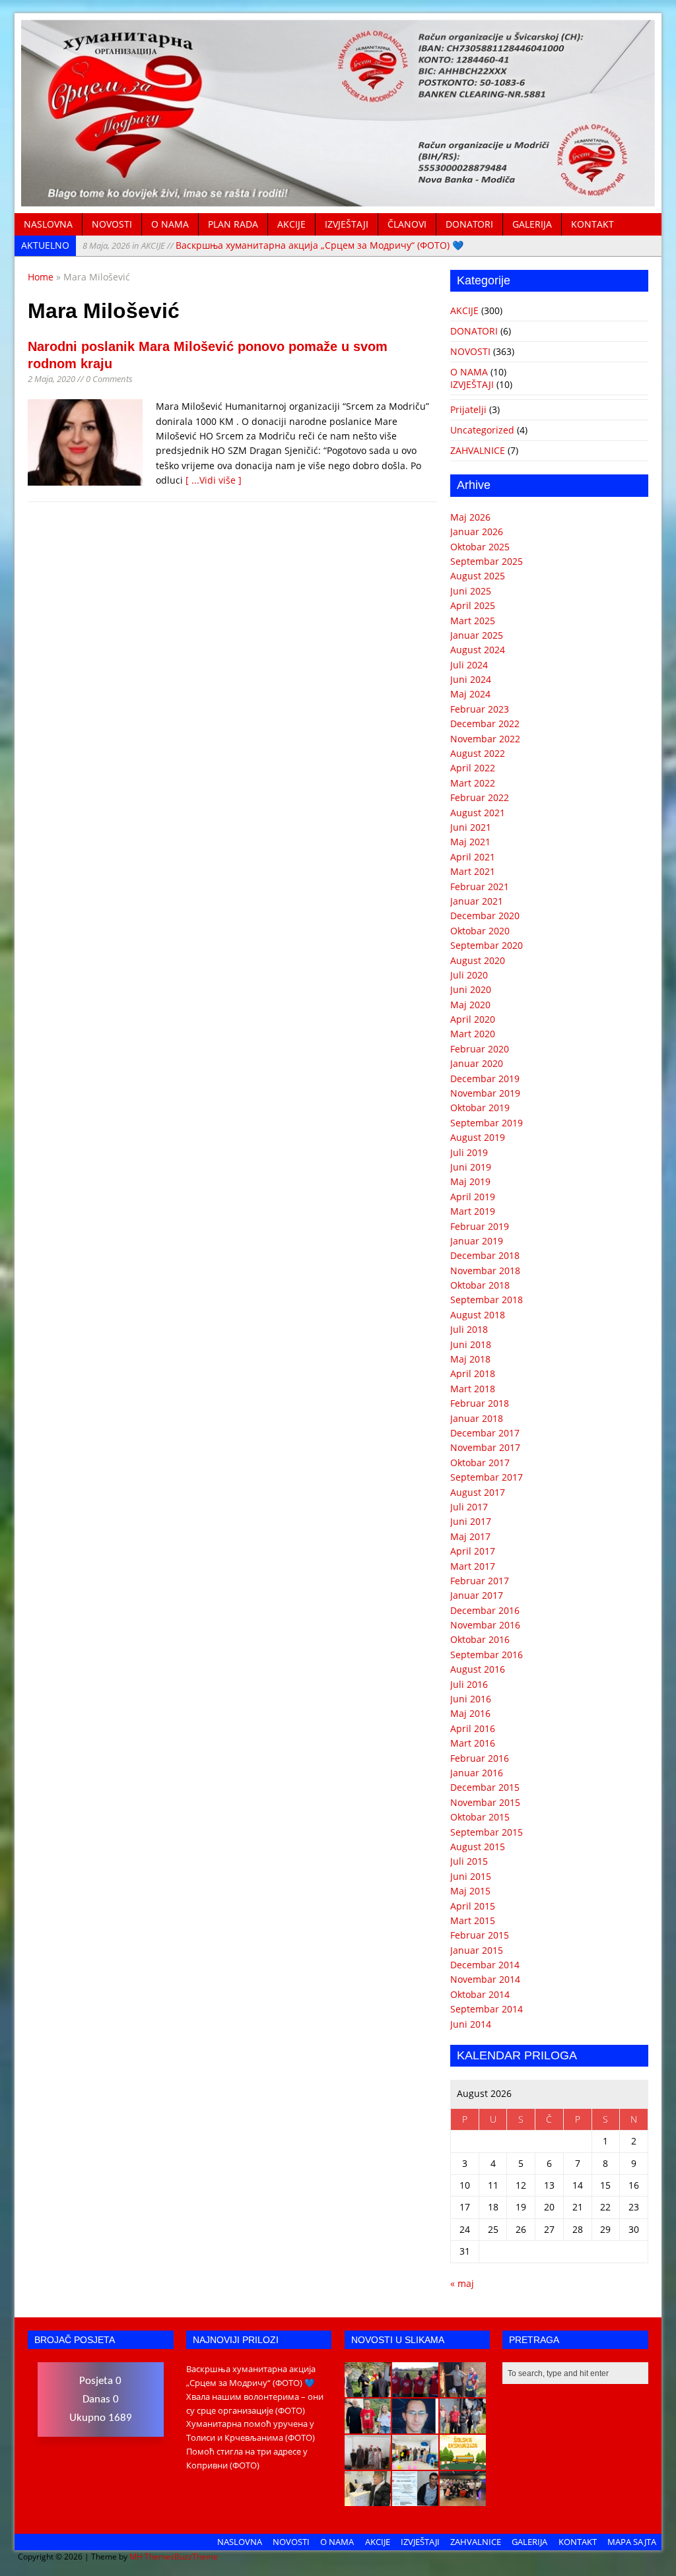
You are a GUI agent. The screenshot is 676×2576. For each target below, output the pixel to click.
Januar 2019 (477, 1241)
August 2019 (478, 1137)
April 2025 (473, 605)
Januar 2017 (477, 1595)
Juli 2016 (469, 1684)
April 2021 (473, 857)
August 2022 (478, 753)
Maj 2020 (470, 1005)
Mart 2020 (473, 1034)
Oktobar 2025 (480, 547)
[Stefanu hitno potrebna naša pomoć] (415, 2499)
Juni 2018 (471, 1344)
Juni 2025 (471, 591)
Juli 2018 (469, 1329)
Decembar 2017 (485, 1433)
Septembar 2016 (487, 1655)
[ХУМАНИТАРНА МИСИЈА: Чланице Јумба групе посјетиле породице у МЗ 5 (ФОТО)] (463, 2426)
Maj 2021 (470, 842)
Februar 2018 (480, 1403)
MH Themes (152, 2557)
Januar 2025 (477, 635)
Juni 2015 (471, 1876)
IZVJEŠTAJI (347, 224)
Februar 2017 (480, 1581)
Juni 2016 (471, 1699)
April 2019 (473, 1197)
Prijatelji (468, 409)
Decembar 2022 (485, 724)
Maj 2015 (470, 1891)
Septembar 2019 (487, 1123)
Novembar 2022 (485, 739)
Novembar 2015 (485, 1802)
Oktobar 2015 (480, 1817)
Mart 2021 (473, 871)
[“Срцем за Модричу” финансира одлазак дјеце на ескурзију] (463, 2463)
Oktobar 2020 (480, 931)
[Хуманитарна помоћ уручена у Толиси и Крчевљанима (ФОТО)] (463, 2390)
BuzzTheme (196, 2557)
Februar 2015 (480, 1935)
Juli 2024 (469, 665)
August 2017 (478, 1492)
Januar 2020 (477, 1063)
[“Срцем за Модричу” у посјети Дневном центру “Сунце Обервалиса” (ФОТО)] (415, 2463)
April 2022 (473, 768)
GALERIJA (532, 224)
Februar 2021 (480, 886)
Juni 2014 (471, 2024)
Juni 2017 (471, 1521)
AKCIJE (291, 224)
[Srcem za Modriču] (338, 199)
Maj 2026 (470, 517)
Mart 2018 (473, 1389)
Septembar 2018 (487, 1300)
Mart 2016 (473, 1743)
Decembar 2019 (485, 1079)
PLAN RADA (233, 224)
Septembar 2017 (487, 1477)
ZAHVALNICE (478, 450)
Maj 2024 (470, 694)
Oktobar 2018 (480, 1285)
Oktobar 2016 (480, 1639)
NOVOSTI (112, 224)
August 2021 (478, 813)
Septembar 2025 (487, 561)
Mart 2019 (473, 1211)
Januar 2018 (477, 1418)
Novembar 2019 (485, 1093)
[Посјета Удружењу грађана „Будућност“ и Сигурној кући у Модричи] (368, 2463)
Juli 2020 (469, 975)
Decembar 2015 (485, 1787)
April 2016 (473, 1728)
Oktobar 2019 (480, 1108)
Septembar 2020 (487, 945)
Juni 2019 (471, 1167)
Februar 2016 (480, 1758)
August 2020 (478, 960)
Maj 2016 (470, 1713)
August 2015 (478, 1847)
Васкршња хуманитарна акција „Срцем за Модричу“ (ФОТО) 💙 (273, 245)
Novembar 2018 (485, 1271)
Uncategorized (482, 430)
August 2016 (478, 1669)
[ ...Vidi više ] (214, 480)
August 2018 (478, 1315)
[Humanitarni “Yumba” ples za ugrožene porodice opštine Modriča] (463, 2499)
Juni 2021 (471, 827)
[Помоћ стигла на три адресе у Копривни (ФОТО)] (368, 2426)
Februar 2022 (480, 797)
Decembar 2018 (485, 1255)
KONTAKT (592, 224)
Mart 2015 (473, 1920)
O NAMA (170, 224)
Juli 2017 (469, 1507)
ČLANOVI (407, 224)
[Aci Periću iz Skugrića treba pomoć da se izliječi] (415, 2426)
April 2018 (473, 1373)
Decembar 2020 (485, 916)
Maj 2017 (470, 1536)
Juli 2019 (469, 1152)
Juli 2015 (469, 1861)
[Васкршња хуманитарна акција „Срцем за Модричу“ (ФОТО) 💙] (368, 2390)
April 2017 (473, 1551)
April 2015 (473, 1906)
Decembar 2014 (485, 1965)
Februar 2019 (480, 1226)
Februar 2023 (480, 709)
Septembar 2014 (487, 2009)
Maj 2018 (470, 1359)
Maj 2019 (470, 1181)
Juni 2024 (471, 679)
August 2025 (478, 576)
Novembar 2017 (485, 1447)
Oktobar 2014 (480, 1994)
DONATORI (469, 224)
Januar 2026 (477, 531)
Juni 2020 (471, 989)
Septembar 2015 (487, 1832)
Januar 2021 (477, 901)
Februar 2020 (480, 1049)
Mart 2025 (473, 621)
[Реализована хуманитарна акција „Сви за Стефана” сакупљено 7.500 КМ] (368, 2499)
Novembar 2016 (485, 1625)
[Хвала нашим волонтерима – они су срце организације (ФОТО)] (415, 2390)
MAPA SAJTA (632, 2542)
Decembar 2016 (485, 1610)
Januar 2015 (477, 1950)
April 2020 (473, 1019)
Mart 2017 (473, 1566)
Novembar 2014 (485, 1979)
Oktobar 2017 (480, 1463)
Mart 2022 (473, 783)
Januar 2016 (477, 1773)
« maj (462, 2283)
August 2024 (478, 650)
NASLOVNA (48, 224)
